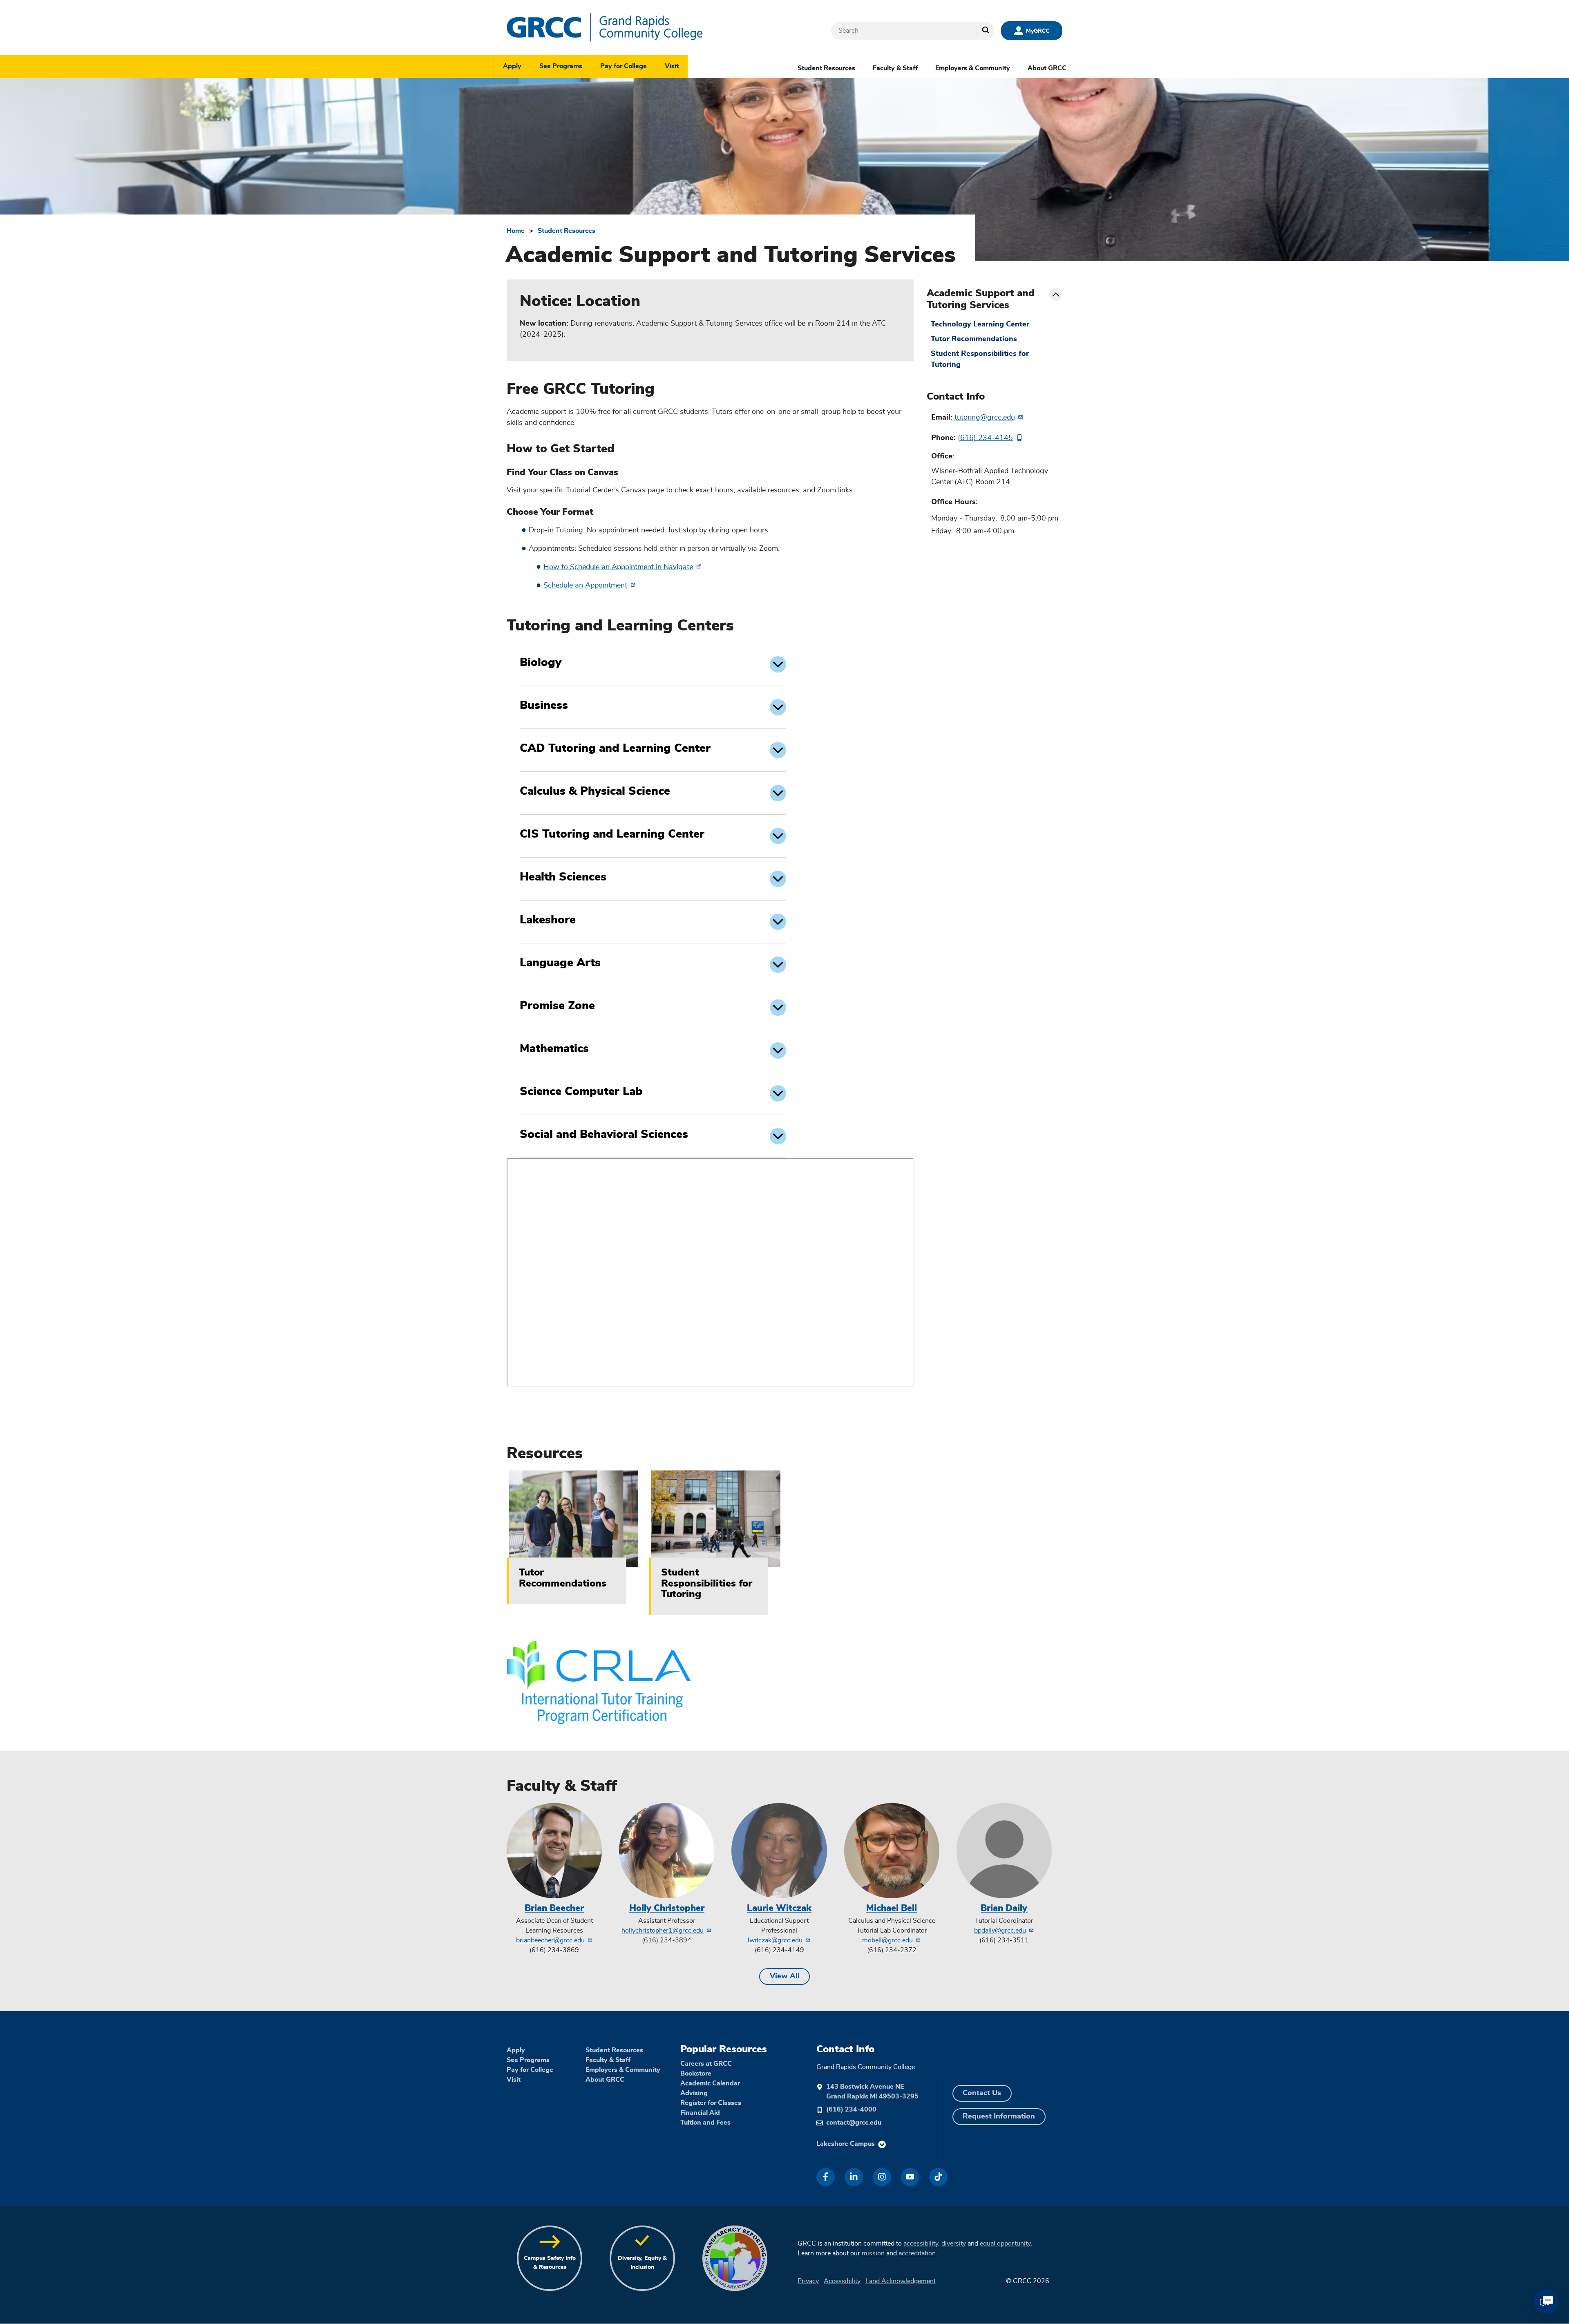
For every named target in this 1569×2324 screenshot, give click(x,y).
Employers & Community (973, 68)
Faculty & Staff (895, 68)
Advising (694, 2093)
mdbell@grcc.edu (887, 1940)
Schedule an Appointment (585, 585)
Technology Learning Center (980, 324)
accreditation (917, 2253)
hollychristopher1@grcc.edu (663, 1931)
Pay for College (624, 66)
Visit (672, 66)
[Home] (629, 27)
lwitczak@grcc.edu (775, 1940)
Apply (512, 66)
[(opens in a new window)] (826, 2177)
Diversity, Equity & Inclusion (642, 2263)
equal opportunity (1005, 2244)
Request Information (999, 2116)
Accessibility (842, 2281)
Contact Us (982, 2093)
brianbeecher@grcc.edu (550, 1940)
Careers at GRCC (706, 2064)
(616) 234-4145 (985, 438)
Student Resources (826, 68)
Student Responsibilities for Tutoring (980, 359)
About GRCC (1047, 68)
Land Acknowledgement (901, 2281)
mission (873, 2253)
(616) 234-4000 (851, 2109)
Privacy (808, 2281)
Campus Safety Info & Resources (550, 2263)
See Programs (561, 66)
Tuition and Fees (705, 2123)
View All (785, 1976)
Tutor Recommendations (974, 339)
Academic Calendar (710, 2083)
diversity (954, 2244)
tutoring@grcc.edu (985, 418)
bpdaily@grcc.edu (1000, 1931)
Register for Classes (711, 2103)
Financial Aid (700, 2113)
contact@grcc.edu (854, 2123)
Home (516, 231)
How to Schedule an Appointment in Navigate (618, 567)
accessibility (921, 2244)
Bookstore (696, 2074)
